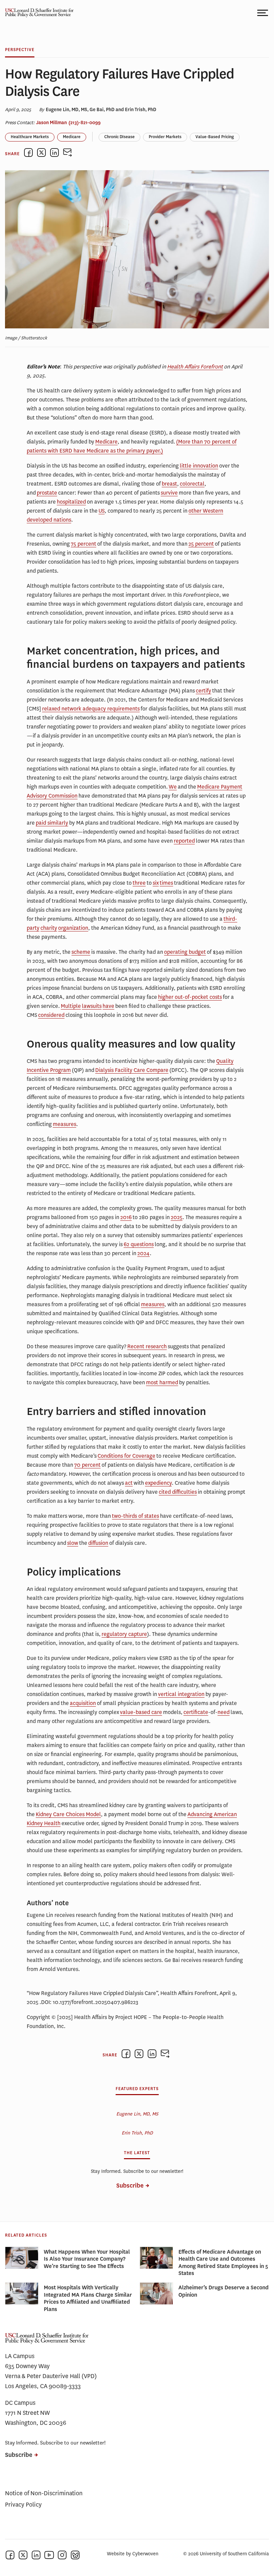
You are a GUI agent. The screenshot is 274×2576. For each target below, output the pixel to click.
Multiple (71, 1006)
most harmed (162, 1382)
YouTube (49, 2555)
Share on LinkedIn (54, 153)
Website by (133, 2554)
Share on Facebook (28, 153)
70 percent (87, 1465)
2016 (126, 1217)
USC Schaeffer (37, 13)
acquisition (83, 1703)
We (173, 787)
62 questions (139, 1244)
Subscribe (130, 2186)
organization (73, 928)
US (102, 511)
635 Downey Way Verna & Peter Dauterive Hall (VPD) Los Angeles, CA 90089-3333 (51, 2376)
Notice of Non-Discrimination (44, 2493)
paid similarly (52, 823)
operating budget (185, 952)
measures (64, 1124)
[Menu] (263, 13)
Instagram (62, 2555)
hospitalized (71, 502)
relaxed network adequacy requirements (91, 709)
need (224, 1712)
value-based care (141, 1712)
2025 (177, 1217)
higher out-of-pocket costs (190, 997)
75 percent (84, 544)
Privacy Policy (23, 2505)
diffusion (98, 1543)
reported (184, 841)
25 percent (201, 544)
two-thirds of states (135, 1516)
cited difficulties (178, 1492)
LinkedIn (36, 2555)
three (139, 883)
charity (49, 928)
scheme (81, 952)
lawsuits (92, 1006)
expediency (158, 1483)
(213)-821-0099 (85, 122)
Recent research (147, 1346)
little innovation (199, 466)
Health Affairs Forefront (195, 367)
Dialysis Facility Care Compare (132, 1070)
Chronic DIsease (119, 137)
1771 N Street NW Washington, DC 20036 (36, 2418)
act (129, 1483)
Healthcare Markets (30, 137)
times (166, 883)
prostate (47, 493)
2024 (144, 1253)
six (156, 883)
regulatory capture (124, 1634)
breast (169, 484)
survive (169, 493)
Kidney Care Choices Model (68, 1814)
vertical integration (181, 1694)
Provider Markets (165, 137)
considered (51, 1015)
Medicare (72, 137)
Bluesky (75, 2555)
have (108, 1006)
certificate (196, 1712)
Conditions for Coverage (126, 1456)
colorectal (192, 484)
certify (203, 691)
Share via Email (67, 153)
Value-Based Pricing (215, 137)
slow (73, 1543)
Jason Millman (51, 122)
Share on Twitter (41, 153)
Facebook (10, 2555)
